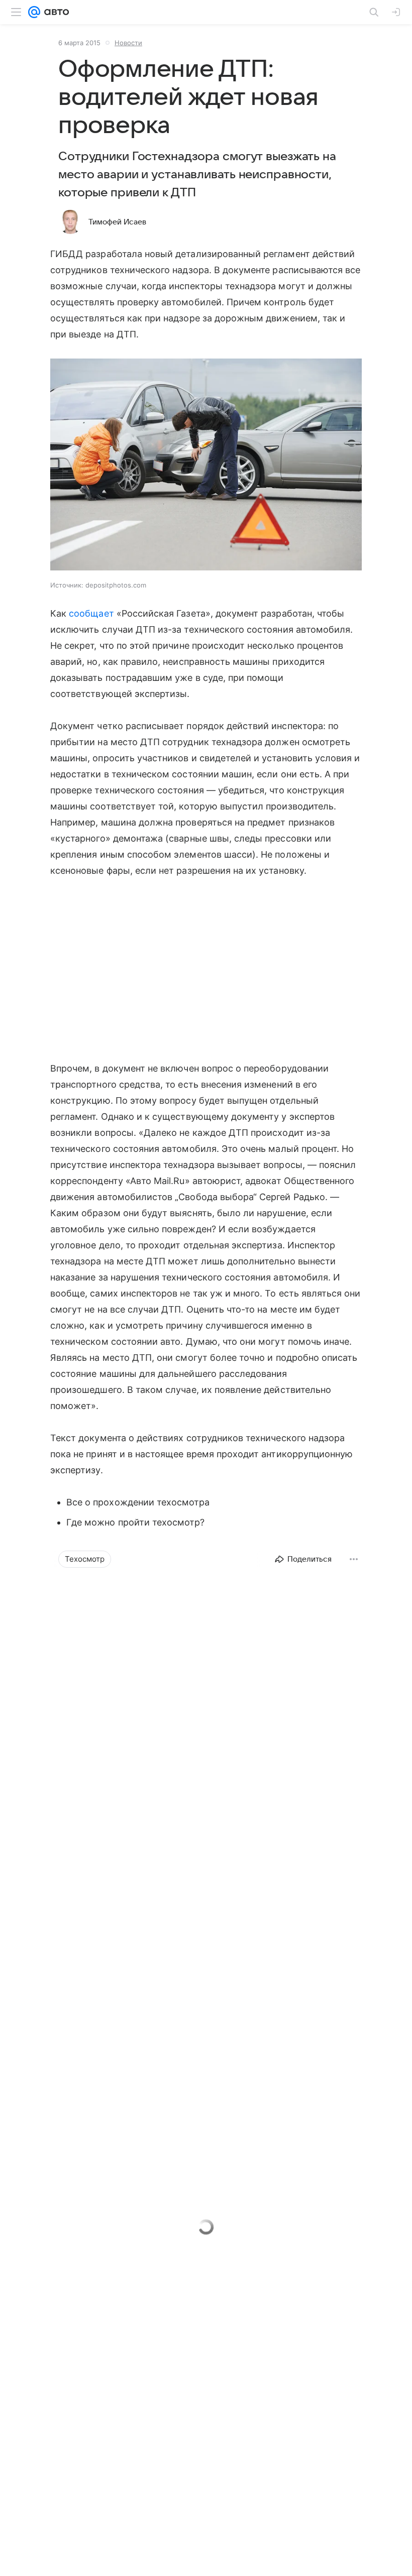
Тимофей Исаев (117, 222)
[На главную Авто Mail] (55, 12)
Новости (128, 43)
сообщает (91, 613)
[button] (206, 465)
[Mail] (34, 12)
